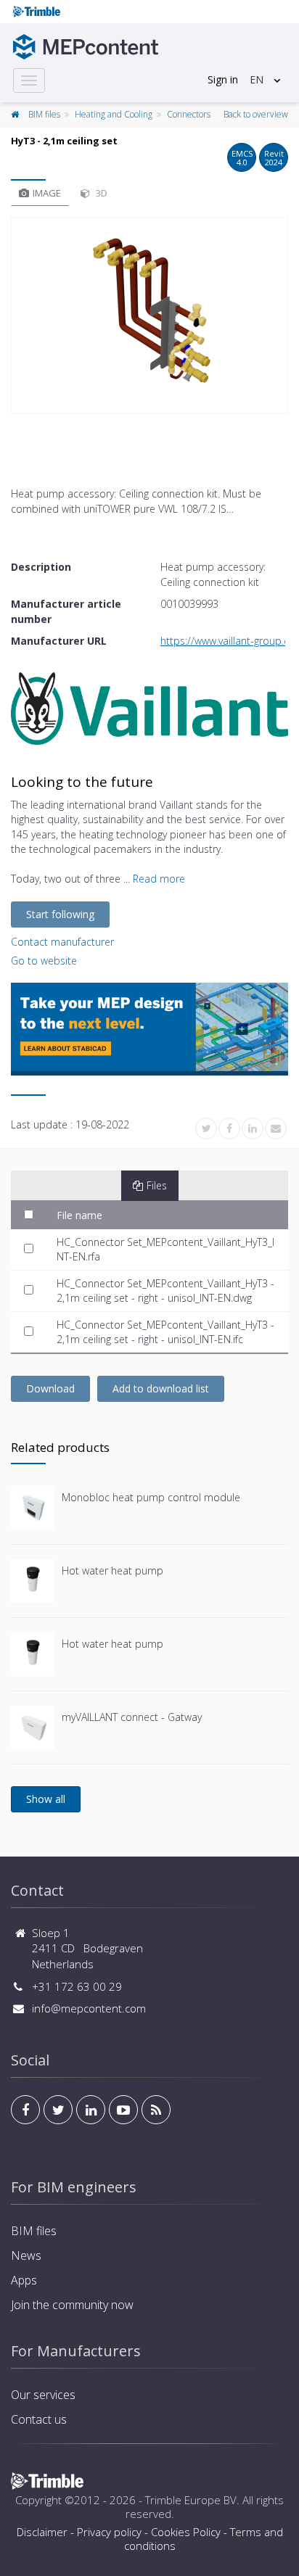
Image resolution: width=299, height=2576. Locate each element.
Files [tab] (157, 1185)
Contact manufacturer (62, 942)
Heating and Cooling (114, 114)
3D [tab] (101, 193)
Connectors (189, 114)
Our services (43, 2395)
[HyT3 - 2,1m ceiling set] (149, 315)
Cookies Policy (186, 2532)
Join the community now (72, 2305)
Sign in (223, 79)
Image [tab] (47, 193)
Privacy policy (109, 2532)
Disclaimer (42, 2532)
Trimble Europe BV (191, 2500)
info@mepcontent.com (89, 2008)
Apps (24, 2280)
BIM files (44, 114)
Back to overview (256, 114)
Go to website (44, 961)
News (26, 2255)
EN (257, 79)
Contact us (39, 2419)
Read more (159, 879)
